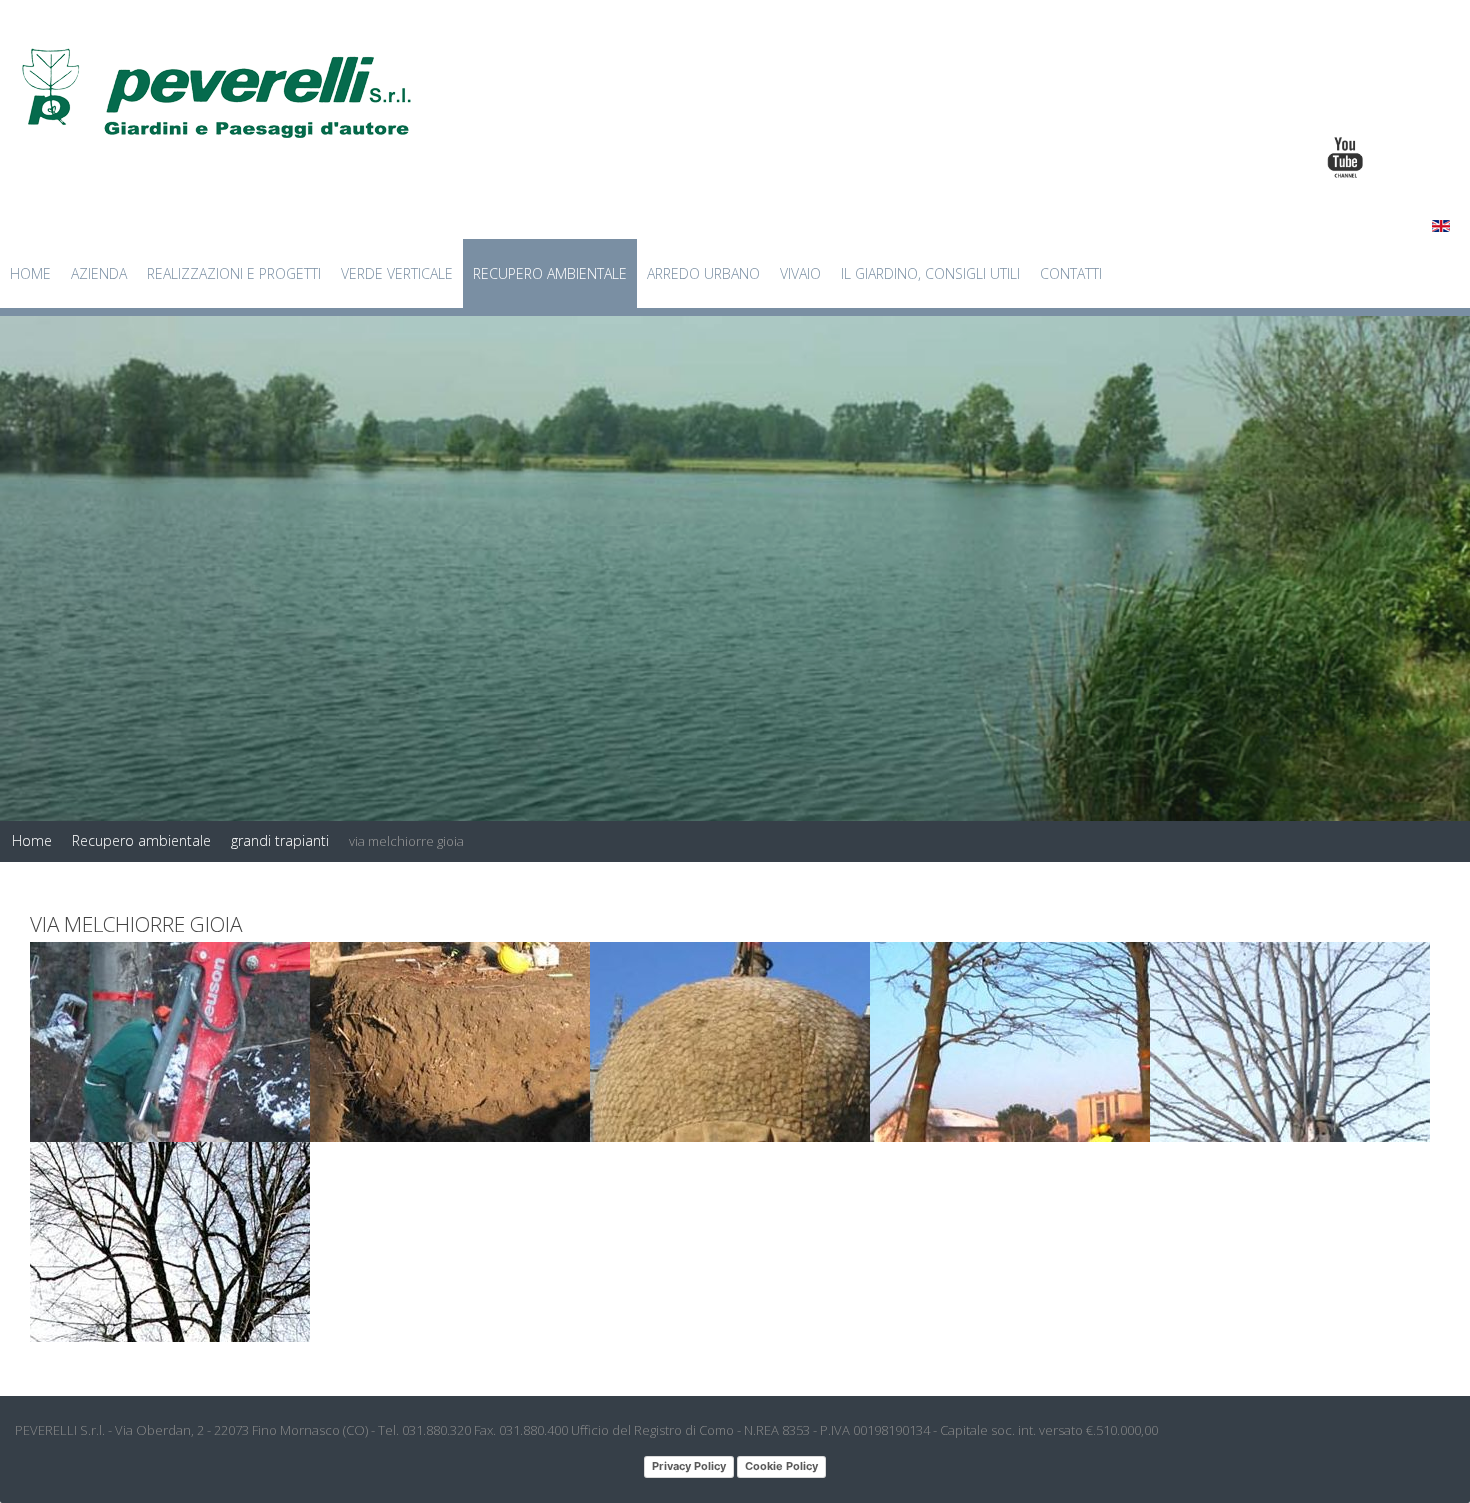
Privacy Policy (689, 1466)
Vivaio (800, 273)
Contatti (1071, 273)
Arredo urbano (703, 273)
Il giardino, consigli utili (930, 273)
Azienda (99, 273)
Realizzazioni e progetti (234, 273)
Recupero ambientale (550, 273)
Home (30, 273)
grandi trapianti (280, 840)
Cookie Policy (781, 1466)
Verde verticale (397, 273)
